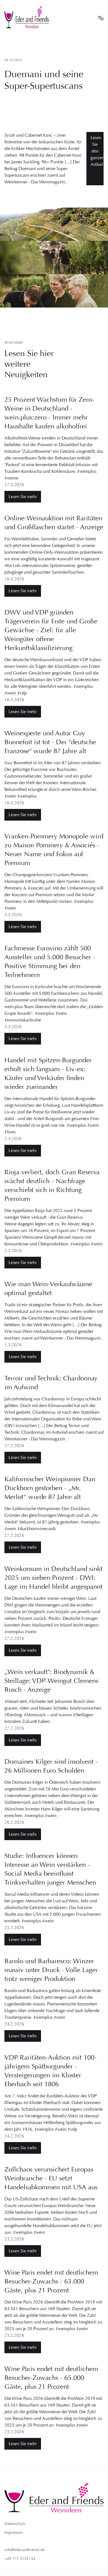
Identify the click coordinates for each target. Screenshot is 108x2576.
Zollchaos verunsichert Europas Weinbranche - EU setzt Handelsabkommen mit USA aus (51, 2178)
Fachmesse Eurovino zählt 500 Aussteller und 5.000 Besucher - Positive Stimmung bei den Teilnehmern (50, 961)
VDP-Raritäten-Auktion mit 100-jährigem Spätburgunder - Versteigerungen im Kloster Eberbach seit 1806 (51, 2071)
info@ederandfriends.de (25, 2550)
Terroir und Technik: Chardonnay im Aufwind (51, 1383)
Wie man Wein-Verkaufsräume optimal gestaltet (48, 1288)
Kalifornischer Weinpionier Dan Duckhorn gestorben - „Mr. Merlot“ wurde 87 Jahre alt (50, 1488)
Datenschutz (15, 2524)
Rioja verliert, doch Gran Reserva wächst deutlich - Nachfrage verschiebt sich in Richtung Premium (52, 1185)
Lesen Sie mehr (23, 497)
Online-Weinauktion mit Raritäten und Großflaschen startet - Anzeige (54, 523)
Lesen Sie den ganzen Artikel (97, 151)
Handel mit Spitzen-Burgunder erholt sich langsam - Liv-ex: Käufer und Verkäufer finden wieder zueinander (48, 1073)
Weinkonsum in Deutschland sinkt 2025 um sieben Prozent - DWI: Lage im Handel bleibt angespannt (53, 1578)
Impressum (14, 2533)
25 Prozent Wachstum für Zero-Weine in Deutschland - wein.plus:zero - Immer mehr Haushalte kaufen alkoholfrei (49, 413)
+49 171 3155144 (20, 2559)
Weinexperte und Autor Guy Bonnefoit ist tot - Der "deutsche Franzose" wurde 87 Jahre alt (50, 742)
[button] (101, 17)
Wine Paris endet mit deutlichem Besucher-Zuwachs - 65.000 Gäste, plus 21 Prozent (51, 2378)
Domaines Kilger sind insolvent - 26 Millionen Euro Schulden (51, 1766)
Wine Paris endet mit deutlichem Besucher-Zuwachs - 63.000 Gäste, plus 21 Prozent (51, 2281)
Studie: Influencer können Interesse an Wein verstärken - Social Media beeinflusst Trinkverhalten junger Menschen (50, 1869)
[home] (27, 17)
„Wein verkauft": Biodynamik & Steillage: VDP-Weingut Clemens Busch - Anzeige (51, 1681)
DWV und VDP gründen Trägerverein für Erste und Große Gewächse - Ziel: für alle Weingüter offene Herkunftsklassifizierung (51, 630)
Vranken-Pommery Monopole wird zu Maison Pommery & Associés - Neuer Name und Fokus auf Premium (54, 849)
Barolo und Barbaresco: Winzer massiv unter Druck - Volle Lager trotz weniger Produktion (51, 1970)
